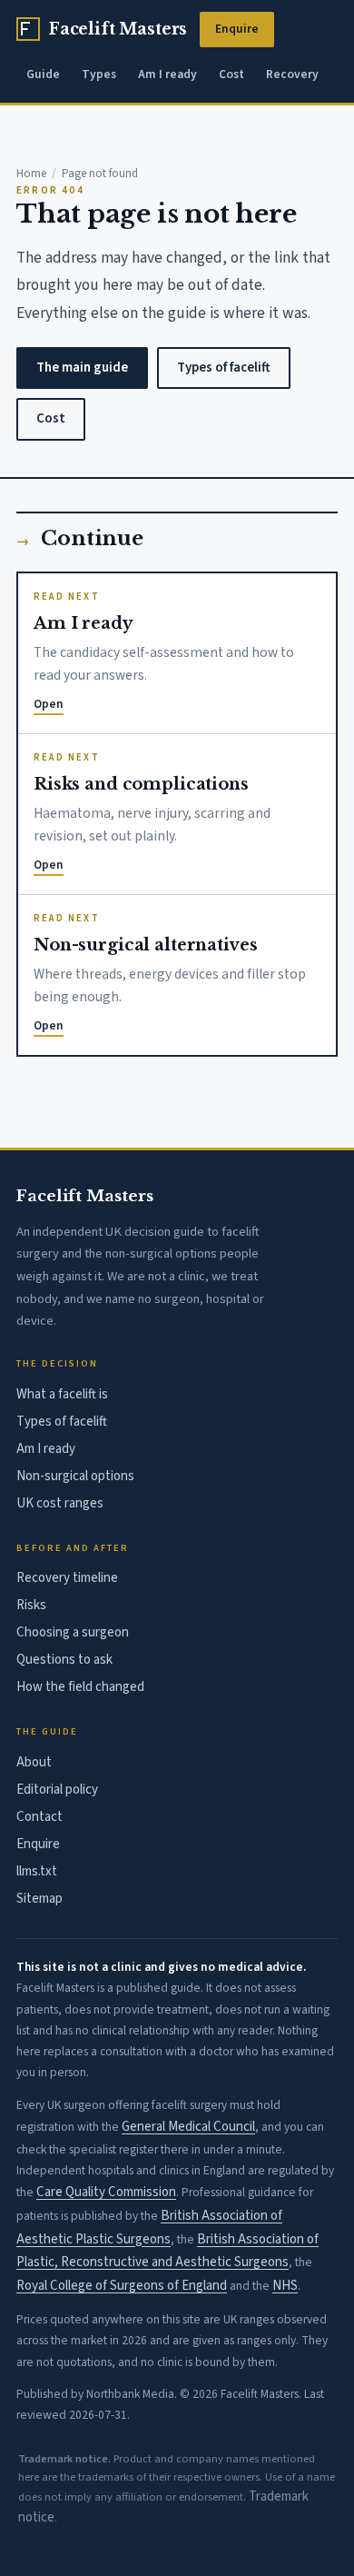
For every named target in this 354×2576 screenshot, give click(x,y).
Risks (31, 1605)
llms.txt (37, 1871)
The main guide (82, 368)
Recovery (292, 74)
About (34, 1762)
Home (31, 174)
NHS (285, 2286)
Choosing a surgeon (73, 1632)
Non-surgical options (75, 1476)
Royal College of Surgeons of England (122, 2286)
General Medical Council (188, 2127)
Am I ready (167, 74)
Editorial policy (57, 1790)
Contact (39, 1817)
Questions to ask (64, 1660)
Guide (43, 74)
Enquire (237, 29)
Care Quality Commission (106, 2192)
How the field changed (80, 1687)
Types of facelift (224, 368)
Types (99, 74)
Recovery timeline (67, 1578)
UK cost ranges (60, 1503)
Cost (231, 74)
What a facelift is (62, 1394)
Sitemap (39, 1899)
